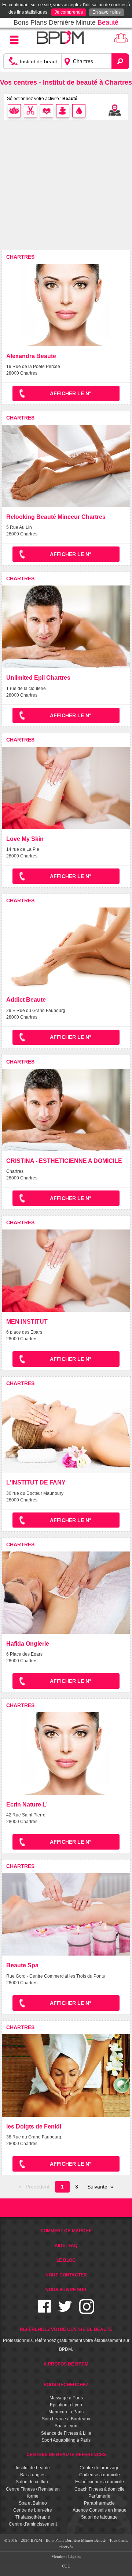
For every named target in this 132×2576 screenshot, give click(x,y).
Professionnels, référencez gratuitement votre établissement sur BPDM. (66, 2339)
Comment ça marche (66, 2231)
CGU (66, 2566)
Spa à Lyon (66, 2426)
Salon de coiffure (33, 2482)
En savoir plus (107, 12)
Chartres (20, 257)
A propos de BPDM (66, 2364)
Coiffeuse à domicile (100, 2475)
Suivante (97, 2187)
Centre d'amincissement (33, 2524)
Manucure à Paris (66, 2412)
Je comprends (69, 12)
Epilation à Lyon (66, 2405)
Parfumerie (99, 2496)
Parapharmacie (99, 2503)
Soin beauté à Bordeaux (66, 2419)
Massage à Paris (66, 2398)
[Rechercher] (120, 61)
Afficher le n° (71, 393)
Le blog (66, 2260)
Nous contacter (66, 2275)
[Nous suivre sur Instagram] (87, 2311)
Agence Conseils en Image (100, 2510)
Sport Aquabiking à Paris (66, 2440)
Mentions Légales (66, 2556)
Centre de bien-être (33, 2510)
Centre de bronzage (100, 2468)
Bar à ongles (33, 2475)
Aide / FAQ (66, 2246)
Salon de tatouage (99, 2517)
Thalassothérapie (33, 2517)
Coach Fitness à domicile (100, 2489)
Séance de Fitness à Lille (66, 2433)
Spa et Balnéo (33, 2503)
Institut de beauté (33, 2468)
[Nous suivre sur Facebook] (45, 2311)
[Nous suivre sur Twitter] (65, 2311)
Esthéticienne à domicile (100, 2482)
